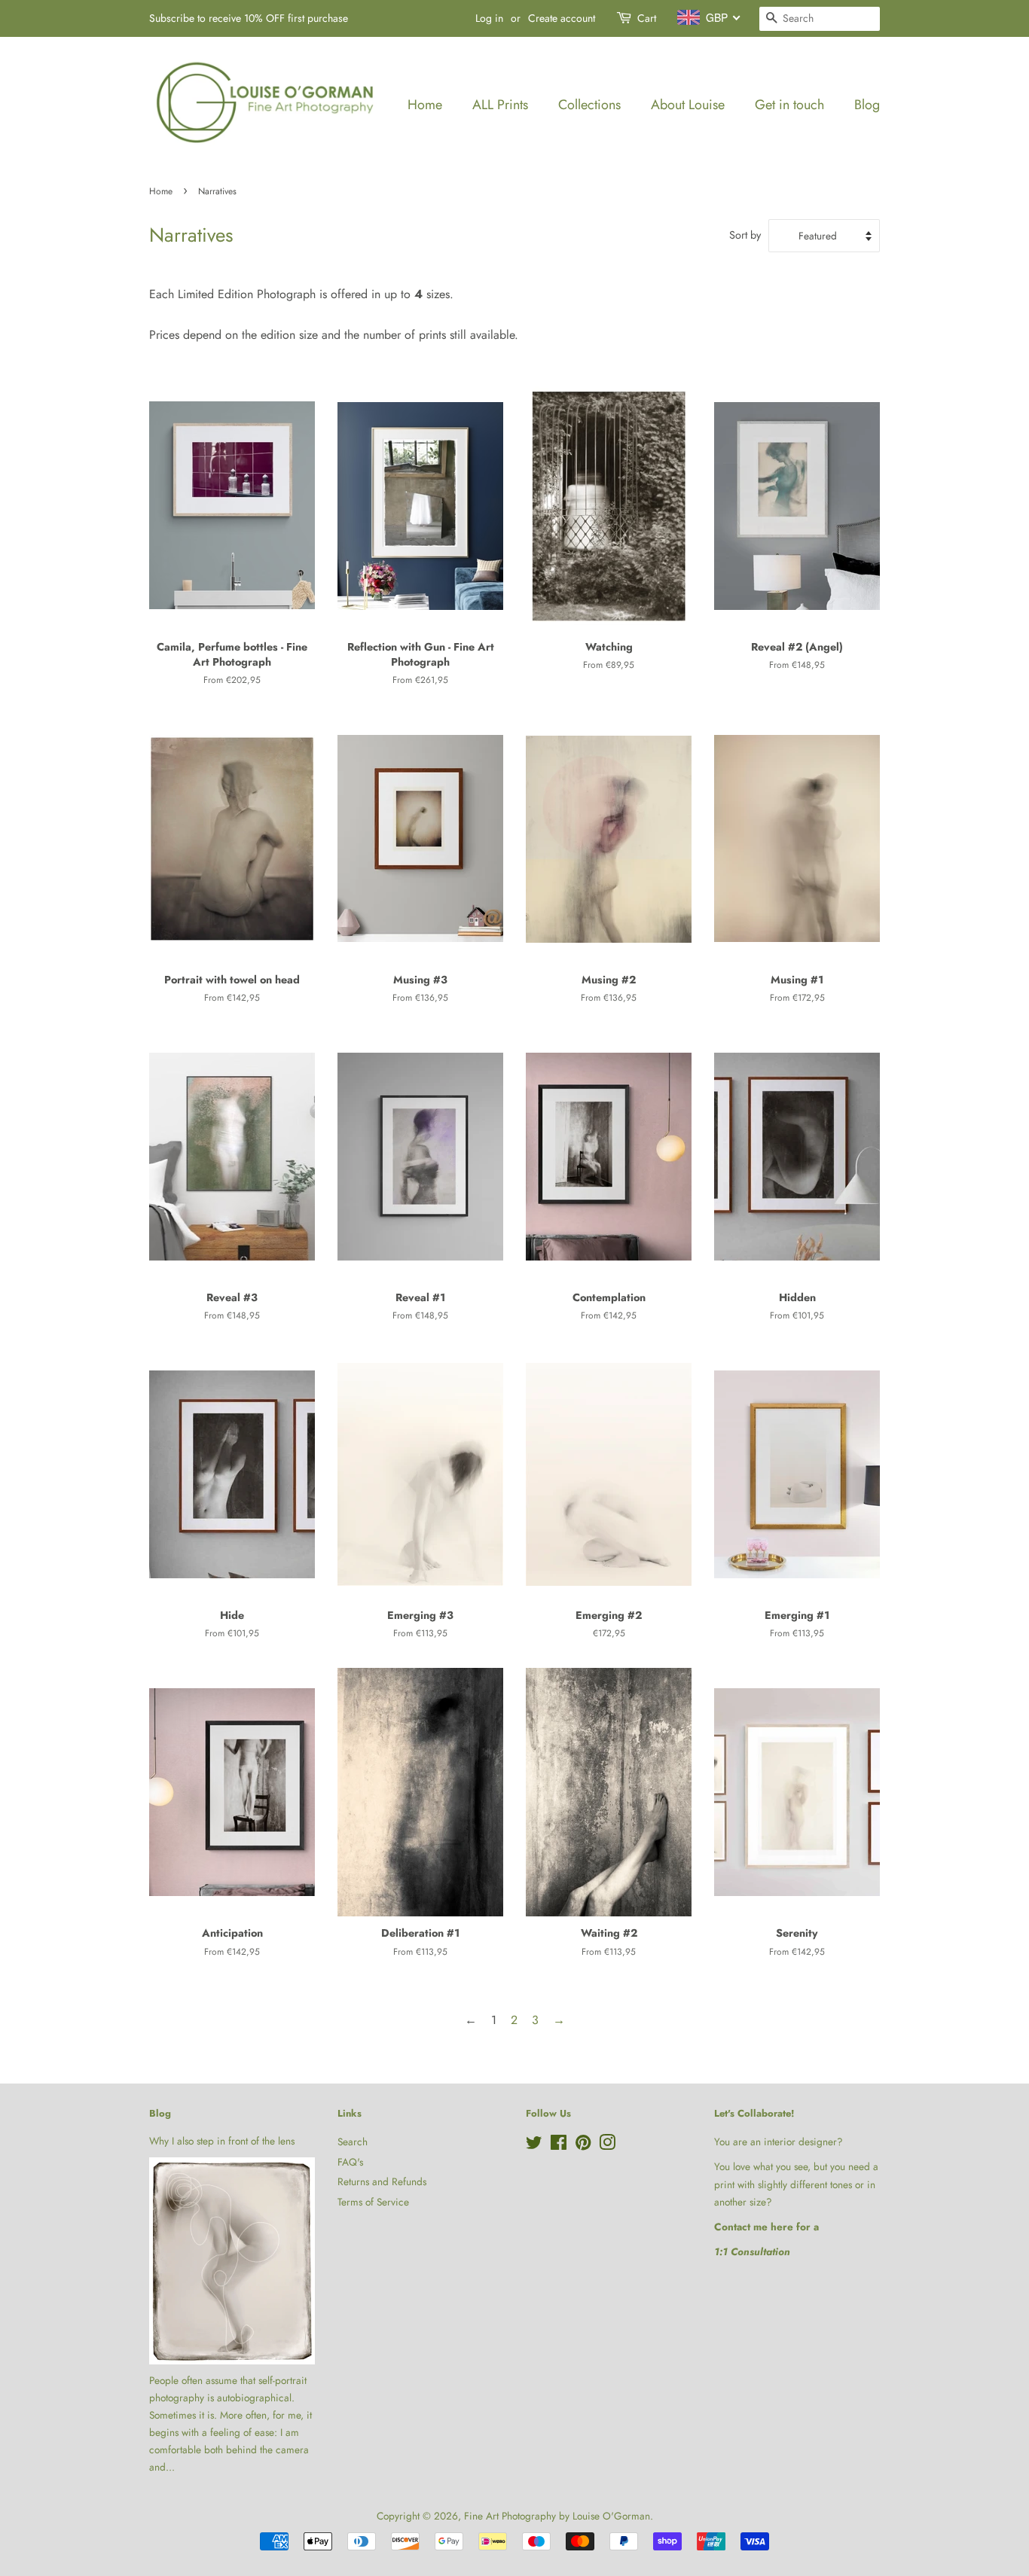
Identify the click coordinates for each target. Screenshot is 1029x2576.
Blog (867, 105)
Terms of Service (373, 2202)
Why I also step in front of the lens (222, 2141)
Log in (489, 18)
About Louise (688, 105)
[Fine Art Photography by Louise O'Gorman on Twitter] (534, 2145)
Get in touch (789, 105)
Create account (562, 18)
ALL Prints (500, 105)
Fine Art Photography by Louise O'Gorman (557, 2516)
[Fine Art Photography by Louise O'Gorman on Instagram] (607, 2145)
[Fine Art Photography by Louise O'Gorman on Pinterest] (583, 2145)
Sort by (745, 235)
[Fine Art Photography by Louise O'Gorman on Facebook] (559, 2145)
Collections (589, 105)
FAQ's (350, 2162)
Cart (647, 18)
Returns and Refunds (382, 2181)
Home (425, 105)
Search (353, 2142)
